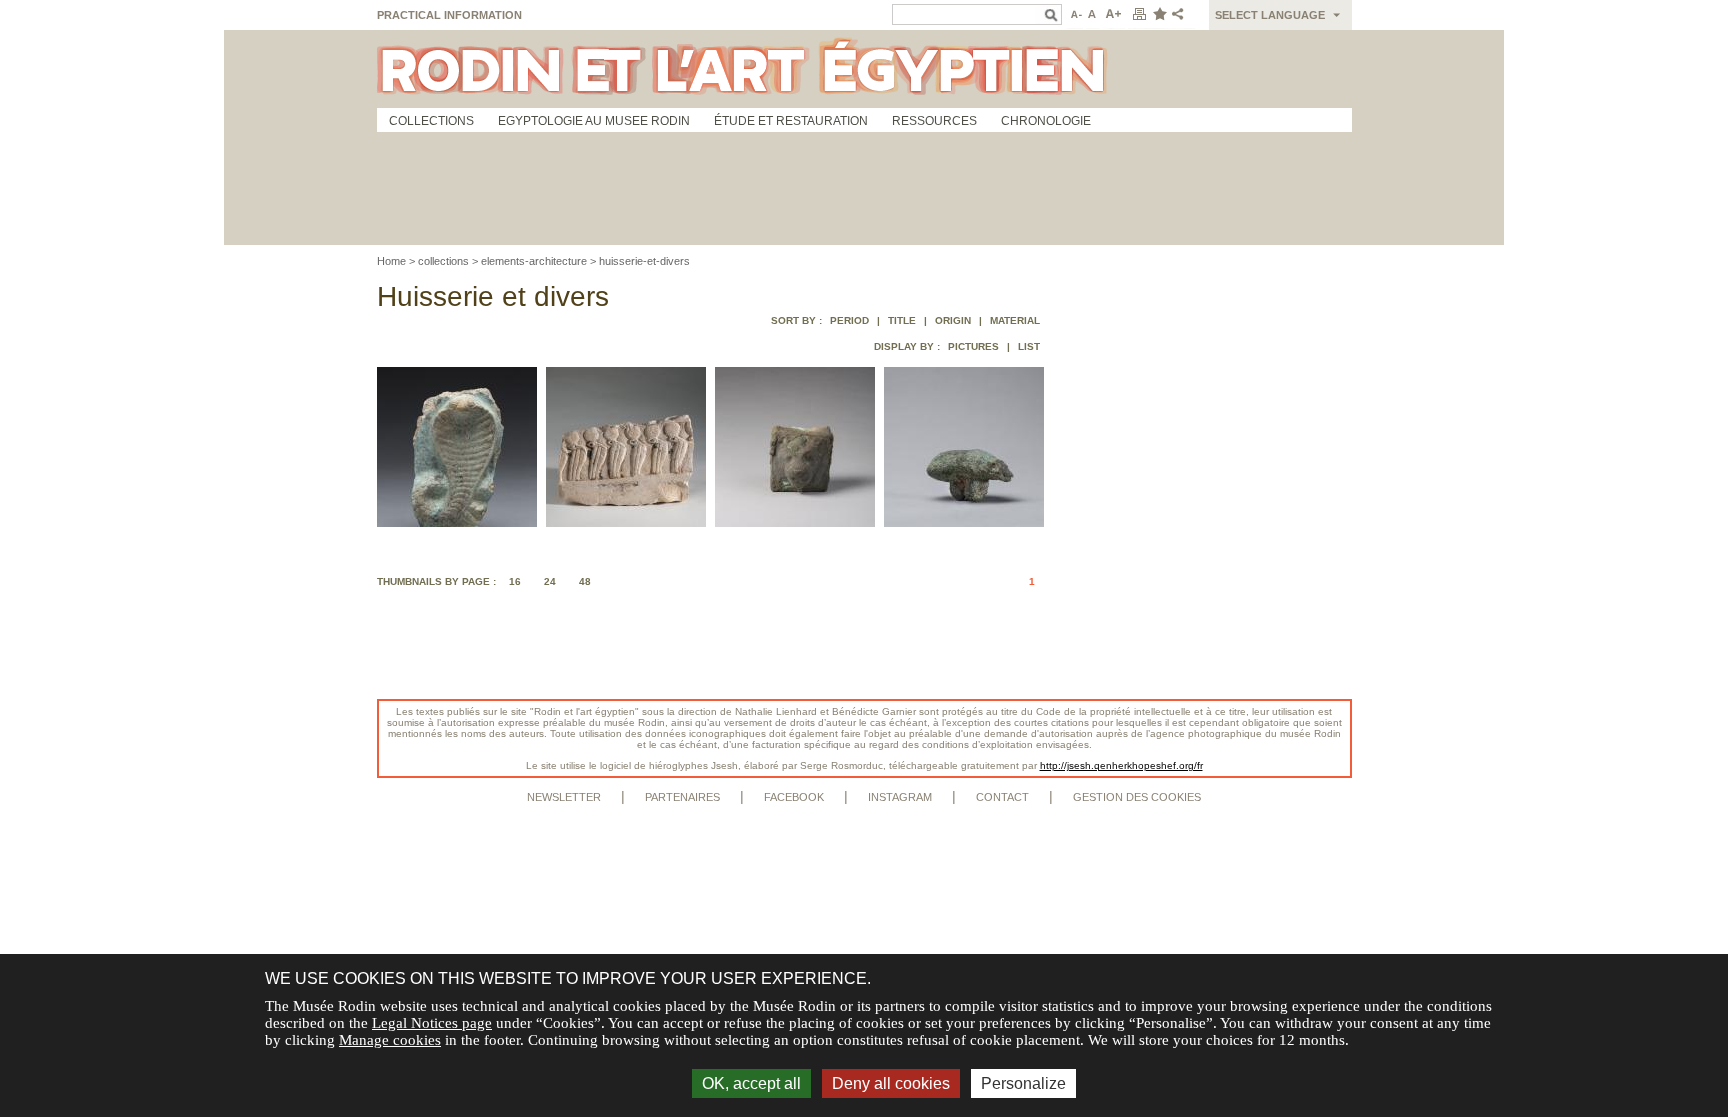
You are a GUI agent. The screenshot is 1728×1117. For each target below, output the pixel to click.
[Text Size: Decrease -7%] (1074, 15)
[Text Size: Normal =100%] (1093, 15)
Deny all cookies (891, 1083)
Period (849, 320)
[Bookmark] (1159, 15)
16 (515, 581)
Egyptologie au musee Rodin (594, 121)
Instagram (900, 797)
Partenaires (682, 797)
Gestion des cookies (1137, 797)
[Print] (1139, 15)
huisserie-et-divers (644, 261)
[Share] (1182, 15)
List (1029, 346)
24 (550, 581)
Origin (953, 320)
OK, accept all (751, 1083)
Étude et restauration (791, 121)
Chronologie (1046, 121)
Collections (431, 121)
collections (443, 261)
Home (391, 261)
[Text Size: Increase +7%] (1114, 15)
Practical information (449, 15)
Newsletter (564, 797)
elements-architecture (534, 261)
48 (585, 581)
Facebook (794, 797)
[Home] (864, 69)
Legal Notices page (432, 1023)
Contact (1002, 797)
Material (1015, 320)
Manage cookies (390, 1040)
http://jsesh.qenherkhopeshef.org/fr (1121, 765)
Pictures (973, 346)
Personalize (1023, 1083)
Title (902, 320)
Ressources (934, 121)
